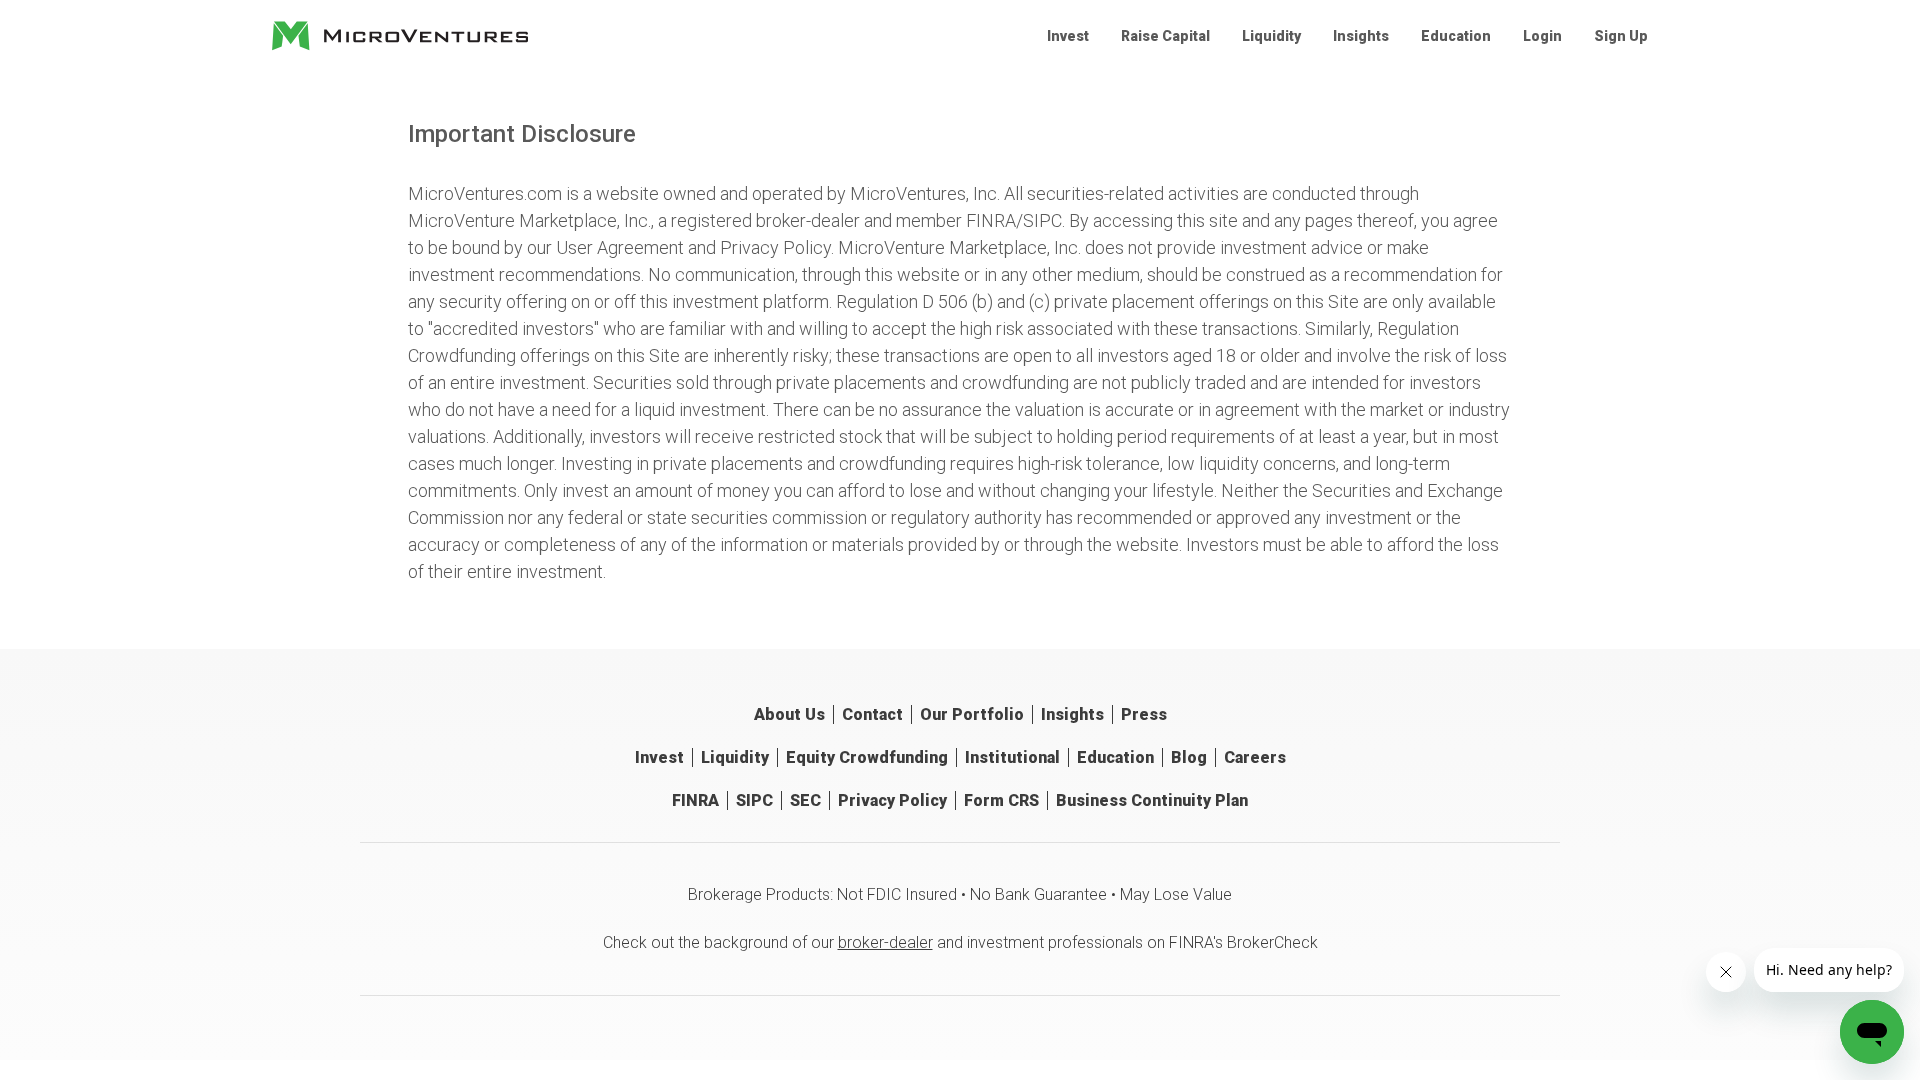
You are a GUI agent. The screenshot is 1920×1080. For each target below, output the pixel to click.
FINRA (991, 220)
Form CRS (1001, 800)
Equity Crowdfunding (867, 757)
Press (1144, 714)
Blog (1189, 757)
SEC (805, 800)
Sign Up (1621, 36)
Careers (1255, 757)
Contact (872, 714)
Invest (1068, 36)
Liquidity (1271, 36)
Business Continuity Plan (1152, 800)
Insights (1361, 36)
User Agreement (620, 247)
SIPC (1042, 220)
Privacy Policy (775, 247)
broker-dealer (885, 942)
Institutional (1012, 757)
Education (1456, 36)
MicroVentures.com (485, 193)
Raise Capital (1165, 36)
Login (1542, 36)
